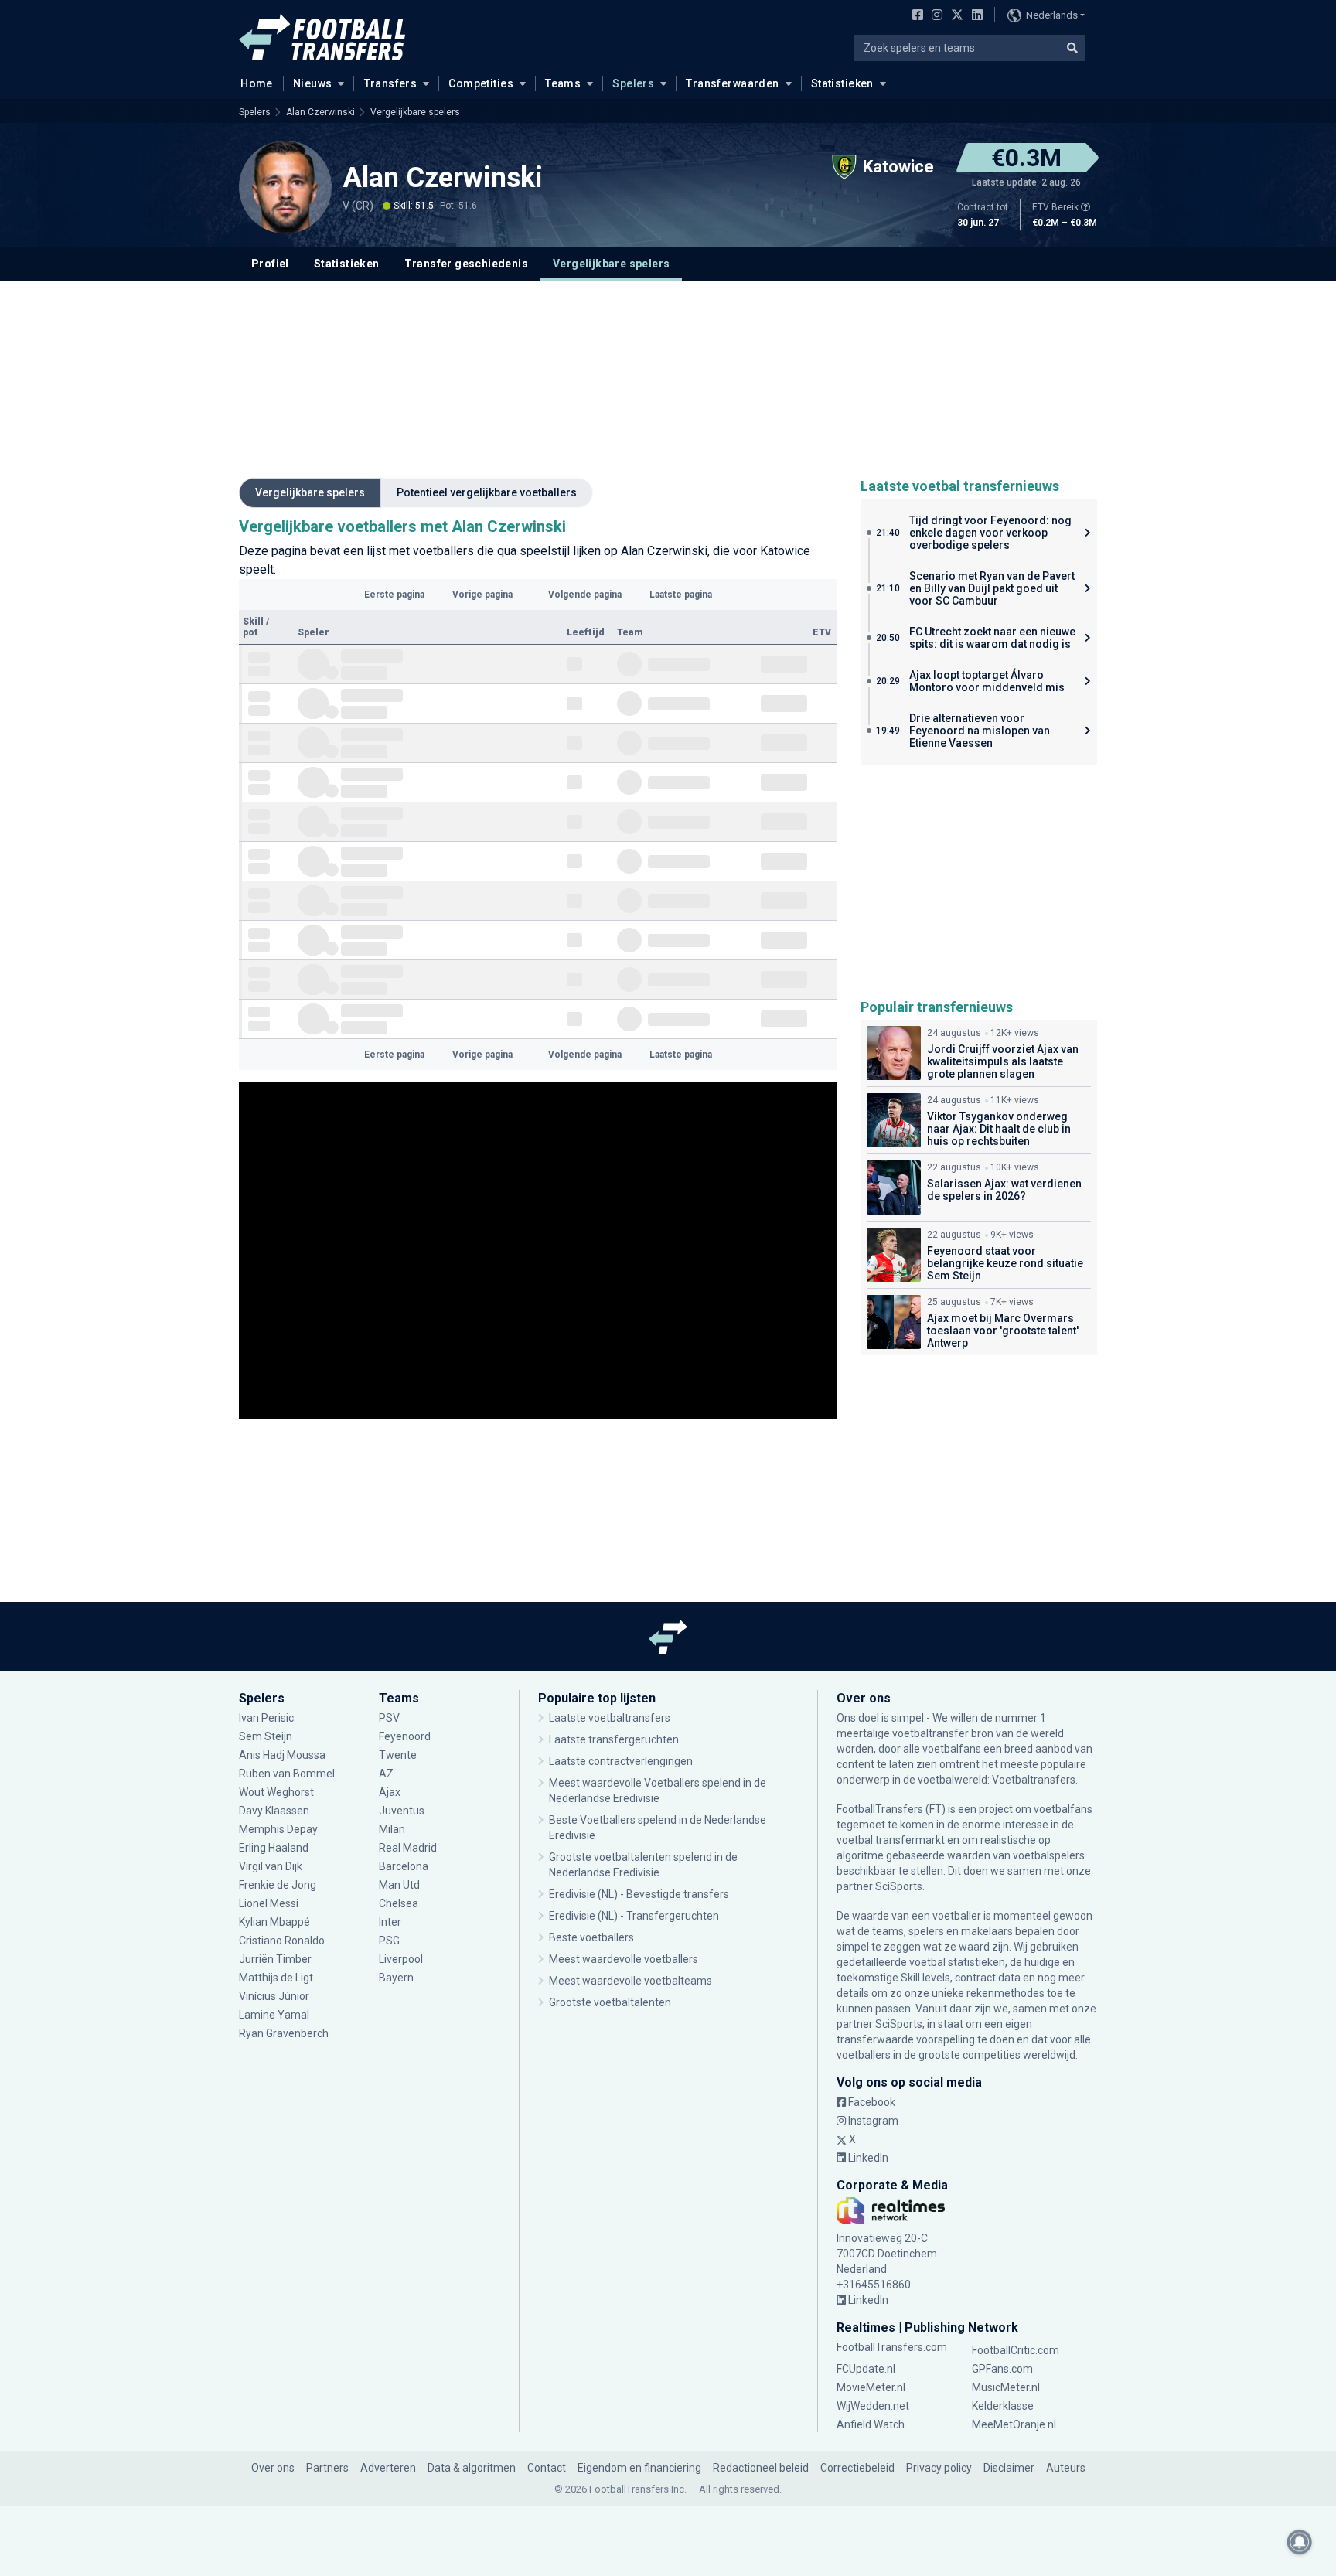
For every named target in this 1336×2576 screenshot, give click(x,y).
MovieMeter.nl (871, 2387)
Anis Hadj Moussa (282, 1755)
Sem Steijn (266, 1736)
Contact (547, 2468)
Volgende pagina (585, 595)
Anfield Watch (871, 2424)
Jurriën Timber (276, 1959)
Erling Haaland (274, 1848)
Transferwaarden (732, 83)
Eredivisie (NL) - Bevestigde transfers (639, 1894)
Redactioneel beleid (761, 2468)
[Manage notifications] (1300, 2542)
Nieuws (313, 83)
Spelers (633, 83)
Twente (398, 1755)
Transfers (391, 83)
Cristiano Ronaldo (282, 1941)
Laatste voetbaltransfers (610, 1718)
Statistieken (842, 83)
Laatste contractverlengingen (621, 1761)
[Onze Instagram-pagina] (934, 16)
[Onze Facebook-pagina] (915, 16)
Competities (481, 83)
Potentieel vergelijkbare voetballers (487, 492)
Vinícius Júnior (274, 1996)
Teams (563, 83)
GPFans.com (1002, 2369)
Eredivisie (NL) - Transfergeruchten (634, 1916)
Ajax (390, 1792)
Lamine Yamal (274, 2015)
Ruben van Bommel (287, 1774)
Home (257, 83)
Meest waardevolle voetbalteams (631, 1981)
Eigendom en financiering (639, 2468)
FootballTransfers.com (892, 2347)
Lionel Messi (270, 1903)
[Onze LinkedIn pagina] (974, 16)
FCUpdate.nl (866, 2369)
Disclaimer (1009, 2468)
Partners (327, 2468)
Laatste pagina (681, 595)
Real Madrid (408, 1848)
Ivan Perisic (266, 1718)
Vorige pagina (482, 595)
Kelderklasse (1003, 2406)
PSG (389, 1941)
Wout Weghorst (276, 1792)
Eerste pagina (394, 595)
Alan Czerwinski (320, 112)
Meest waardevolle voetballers (624, 1959)
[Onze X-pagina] (955, 16)
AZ (386, 1774)
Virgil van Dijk (272, 1866)
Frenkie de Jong (279, 1885)
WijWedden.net (873, 2406)
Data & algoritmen (472, 2468)
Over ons (273, 2468)
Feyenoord (405, 1736)
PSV (389, 1718)
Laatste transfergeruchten (614, 1739)
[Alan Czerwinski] (285, 187)
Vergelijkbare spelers (415, 112)
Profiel (270, 264)
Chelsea (399, 1903)
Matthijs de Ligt (277, 1978)
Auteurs (1066, 2468)
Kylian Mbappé (276, 1922)
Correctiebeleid (857, 2468)
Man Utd (399, 1885)
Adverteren (388, 2468)
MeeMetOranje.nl (1014, 2424)
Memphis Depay (278, 1829)
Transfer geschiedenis (466, 264)
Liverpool (401, 1959)
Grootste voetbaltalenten (610, 2002)
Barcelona (404, 1866)
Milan (392, 1829)
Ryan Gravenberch (284, 2033)
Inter (390, 1922)
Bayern (396, 1978)
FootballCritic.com (1016, 2350)
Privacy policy (939, 2468)
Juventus (402, 1811)
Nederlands (1052, 15)
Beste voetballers (591, 1937)
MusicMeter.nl (1006, 2387)
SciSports (899, 1886)
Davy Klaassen (275, 1811)
